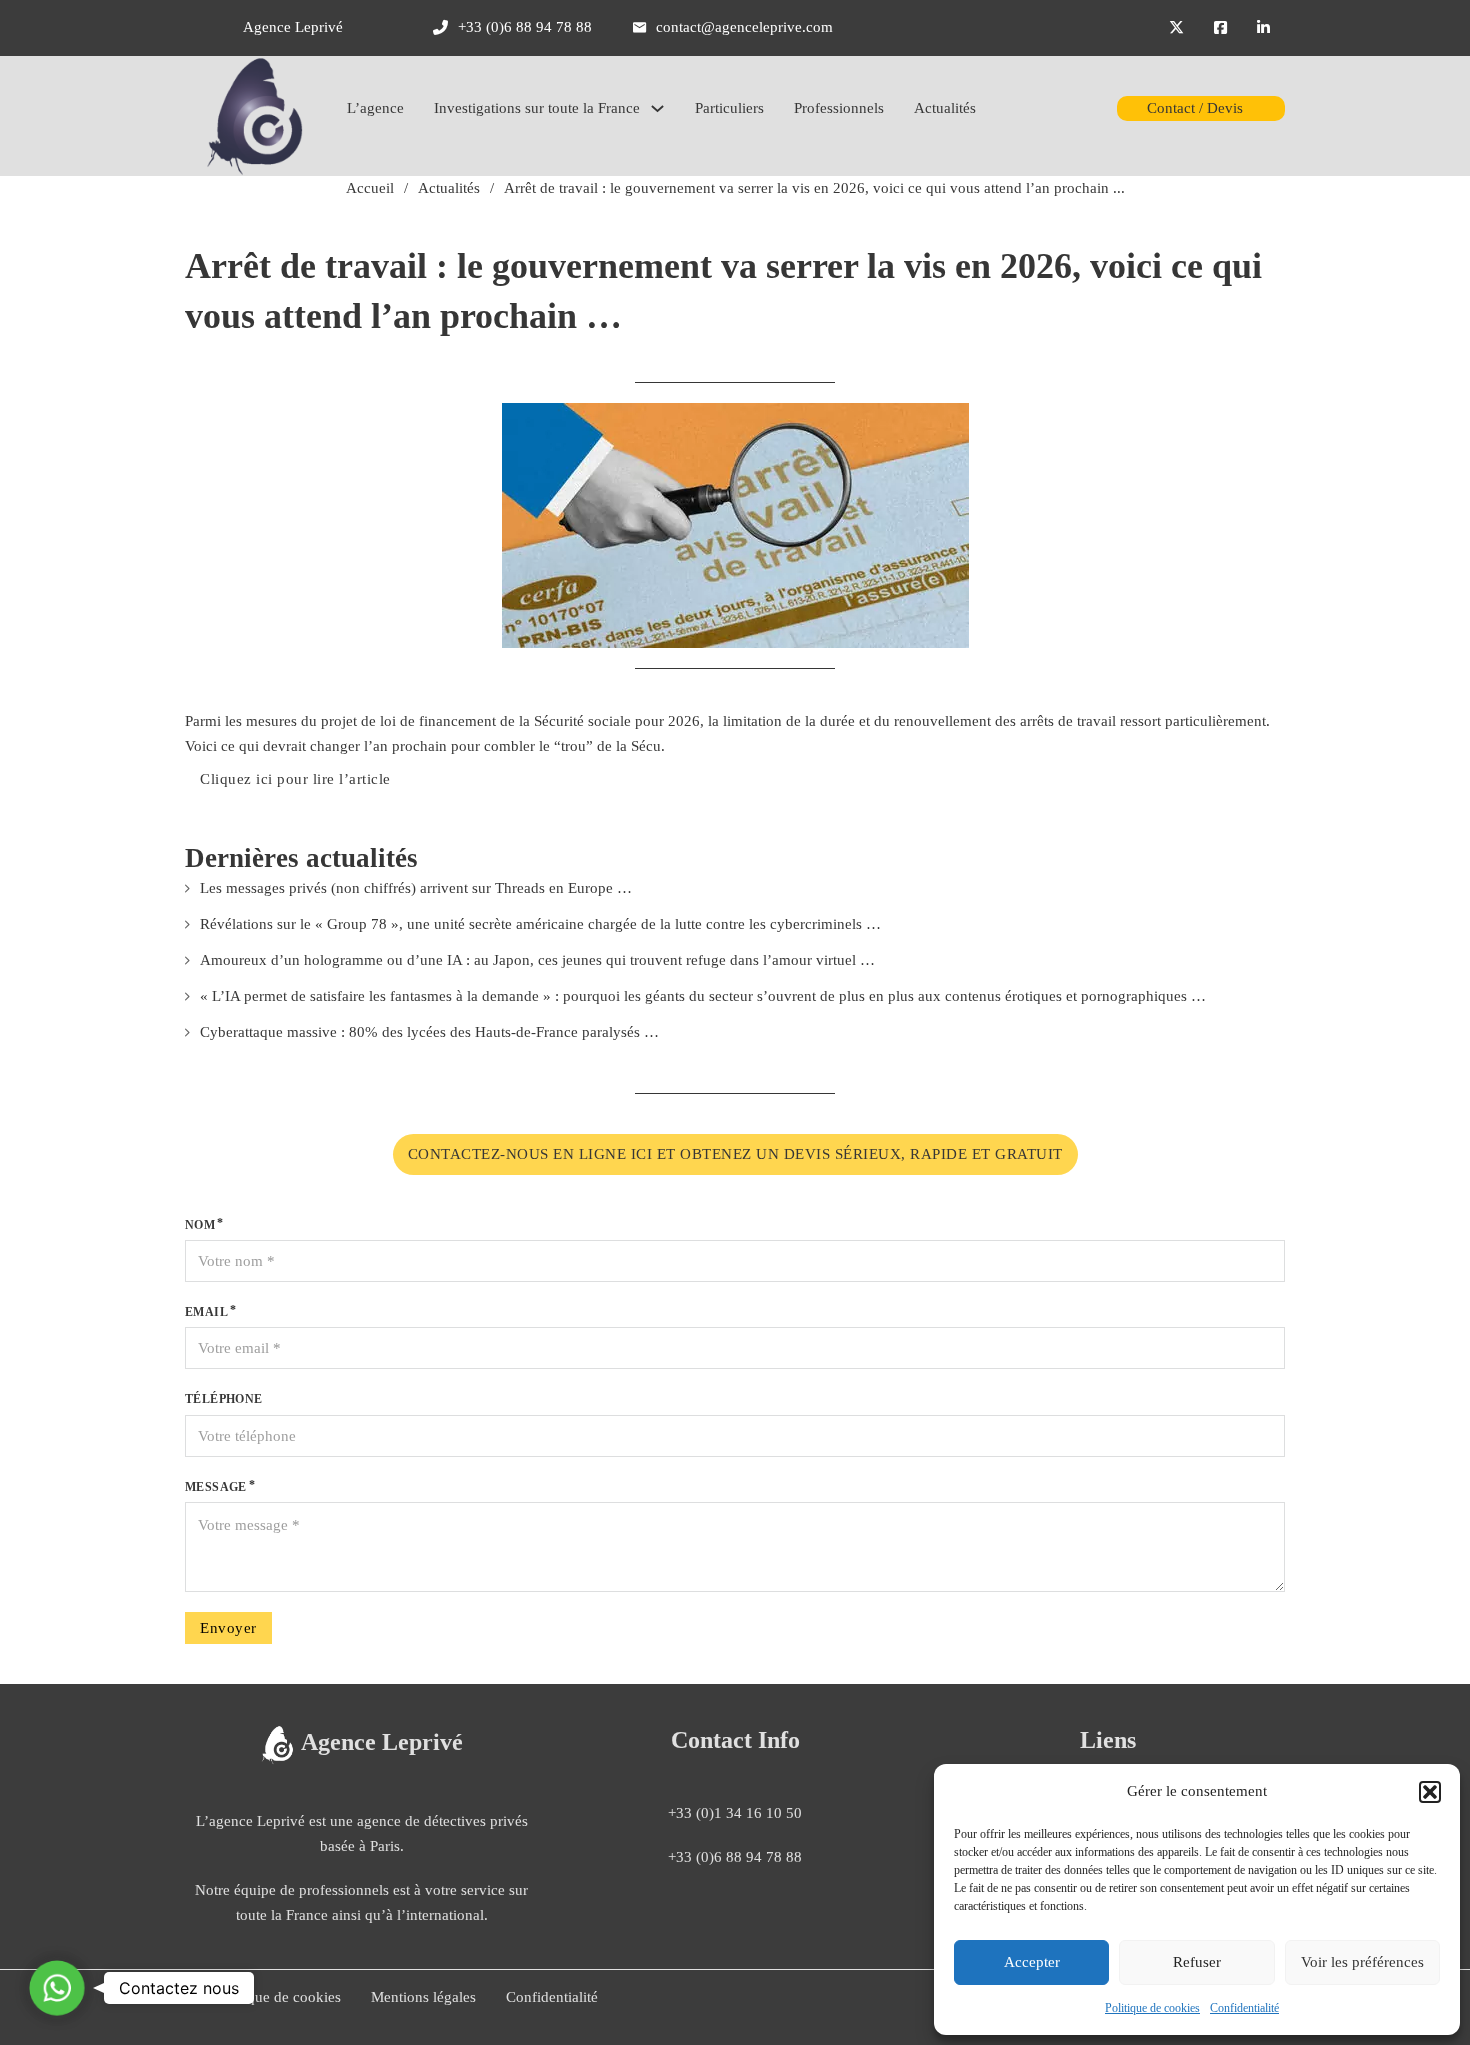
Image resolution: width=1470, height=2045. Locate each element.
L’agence (375, 108)
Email (206, 1312)
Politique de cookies (1152, 2008)
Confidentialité (1244, 2008)
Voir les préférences (1362, 1962)
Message (216, 1487)
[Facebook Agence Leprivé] (1220, 28)
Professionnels (839, 108)
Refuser (1197, 1962)
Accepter (1032, 1962)
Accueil (370, 188)
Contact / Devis (1195, 108)
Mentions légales (423, 1997)
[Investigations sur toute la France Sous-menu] (657, 108)
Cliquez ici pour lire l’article (295, 779)
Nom (200, 1225)
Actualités (945, 108)
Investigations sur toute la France (537, 108)
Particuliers (729, 108)
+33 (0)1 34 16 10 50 (735, 1813)
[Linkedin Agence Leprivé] (1263, 28)
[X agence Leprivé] (1176, 28)
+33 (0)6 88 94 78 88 (735, 1857)
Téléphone (224, 1399)
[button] (1430, 1792)
